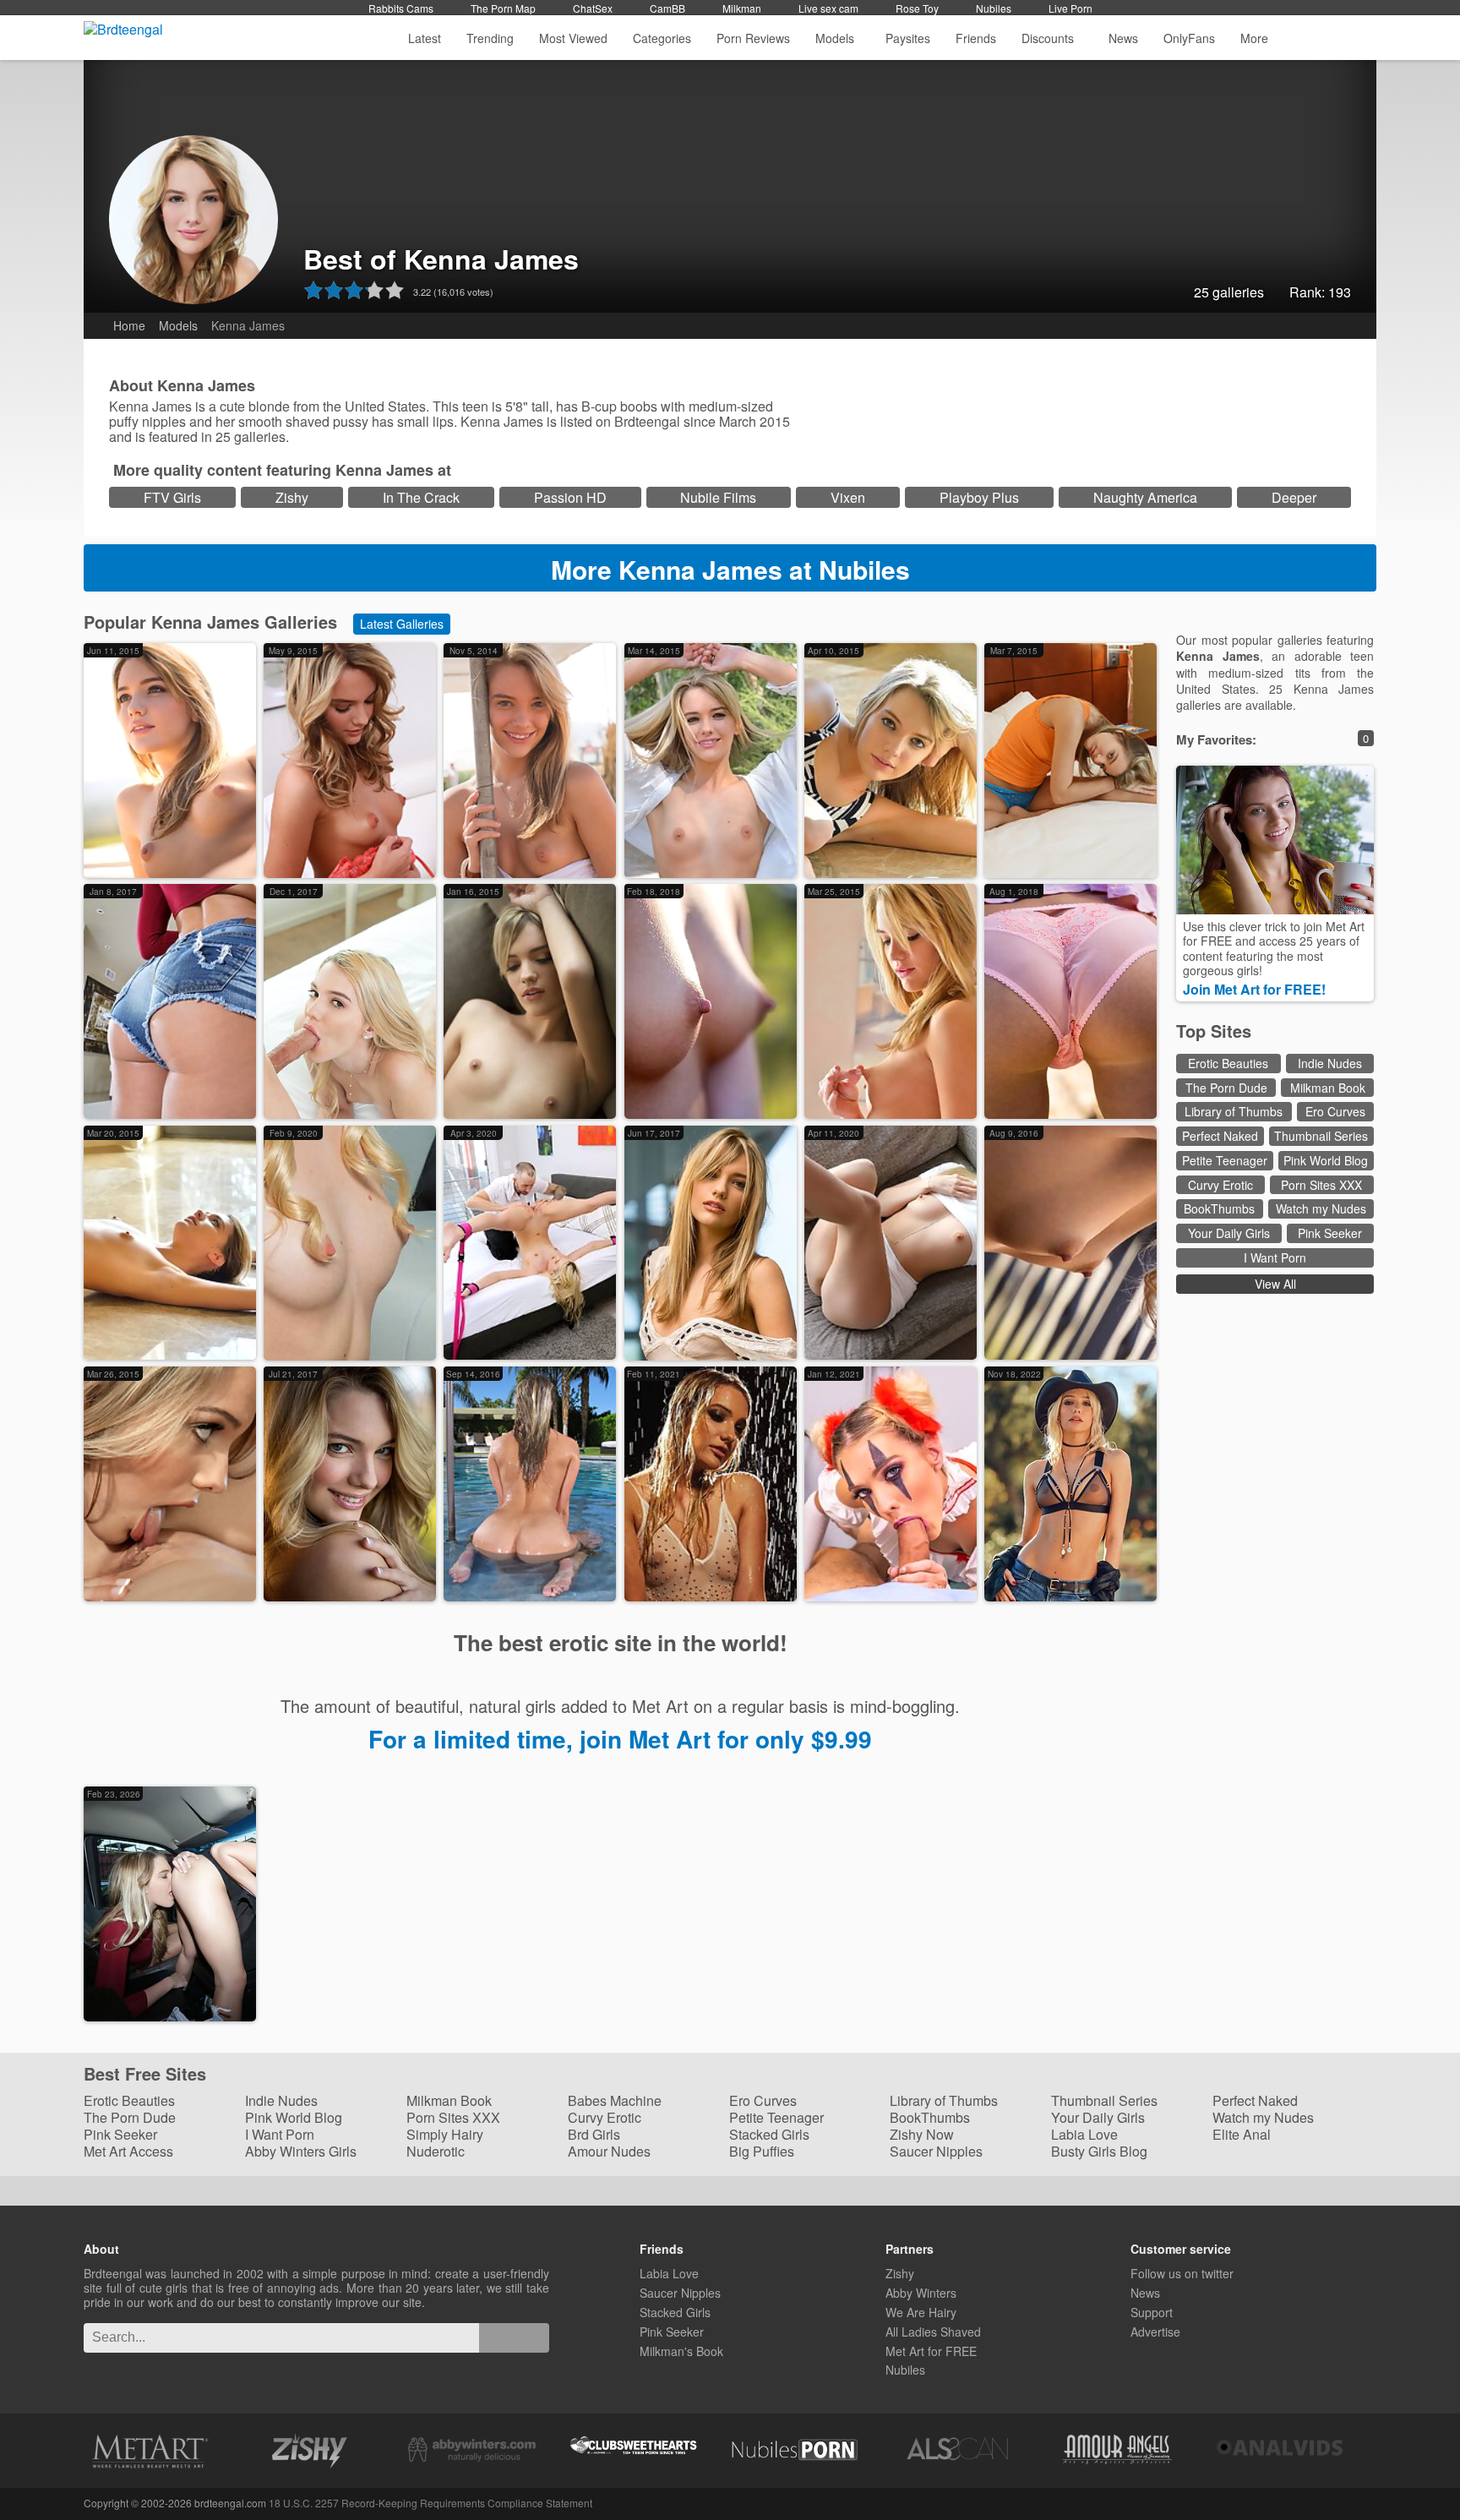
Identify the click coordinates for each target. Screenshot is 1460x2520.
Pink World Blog (1326, 1160)
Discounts (1049, 38)
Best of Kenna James (441, 259)
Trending (490, 38)
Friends (976, 38)
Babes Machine (615, 2100)
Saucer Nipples (936, 2151)
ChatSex (593, 8)
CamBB (667, 8)
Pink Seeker (1330, 1233)
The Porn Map (503, 8)
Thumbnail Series (1321, 1136)
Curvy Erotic (1220, 1185)
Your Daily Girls (1229, 1233)
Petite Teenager (1225, 1160)
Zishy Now (922, 2134)
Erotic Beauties (1228, 1063)
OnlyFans (1189, 38)
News (1123, 38)
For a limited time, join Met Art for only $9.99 (620, 1739)
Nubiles (994, 8)
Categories (662, 38)
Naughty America (1145, 497)
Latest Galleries (402, 624)
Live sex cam (828, 8)
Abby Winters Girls (301, 2151)
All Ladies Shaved (933, 2332)
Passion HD (570, 497)
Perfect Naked (1220, 1136)
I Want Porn (1275, 1257)
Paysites (908, 38)
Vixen (848, 497)
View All (1275, 1284)
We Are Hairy (921, 2312)
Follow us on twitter (1182, 2273)
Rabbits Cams (401, 8)
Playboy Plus (979, 497)
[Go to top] (1422, 2474)
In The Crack (421, 497)
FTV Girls (172, 497)
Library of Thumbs (1234, 1111)
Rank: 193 (1320, 292)
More (1254, 38)
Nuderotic (436, 2151)
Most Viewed (573, 38)
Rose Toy (917, 8)
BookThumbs (1219, 1208)
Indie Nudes (1330, 1063)
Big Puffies (762, 2151)
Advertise (1155, 2332)
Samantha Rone (196, 1591)
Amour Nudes (609, 2151)
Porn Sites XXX (1321, 1185)
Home (129, 325)
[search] (514, 2338)
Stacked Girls (769, 2134)
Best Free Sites (145, 2075)
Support (1152, 2312)
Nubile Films (718, 497)
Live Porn (1070, 8)
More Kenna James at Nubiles (730, 569)
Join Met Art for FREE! (1254, 989)
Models (835, 38)
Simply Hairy (445, 2134)
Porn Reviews (753, 38)
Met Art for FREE (931, 2351)
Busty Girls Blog (1099, 2151)
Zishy (292, 497)
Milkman (742, 8)
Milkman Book (1328, 1088)
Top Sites (1214, 1031)
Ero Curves (1335, 1111)
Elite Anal (1242, 2134)
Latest (425, 38)
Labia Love (1084, 2134)
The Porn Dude (1226, 1088)
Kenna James (182, 867)
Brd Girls (594, 2134)
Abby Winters (921, 2293)
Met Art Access (128, 2151)
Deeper (1294, 497)
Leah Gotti (182, 2012)
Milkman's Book (681, 2351)
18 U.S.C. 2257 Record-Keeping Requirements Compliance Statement (430, 2503)
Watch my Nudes (1321, 1208)
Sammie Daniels (376, 852)
